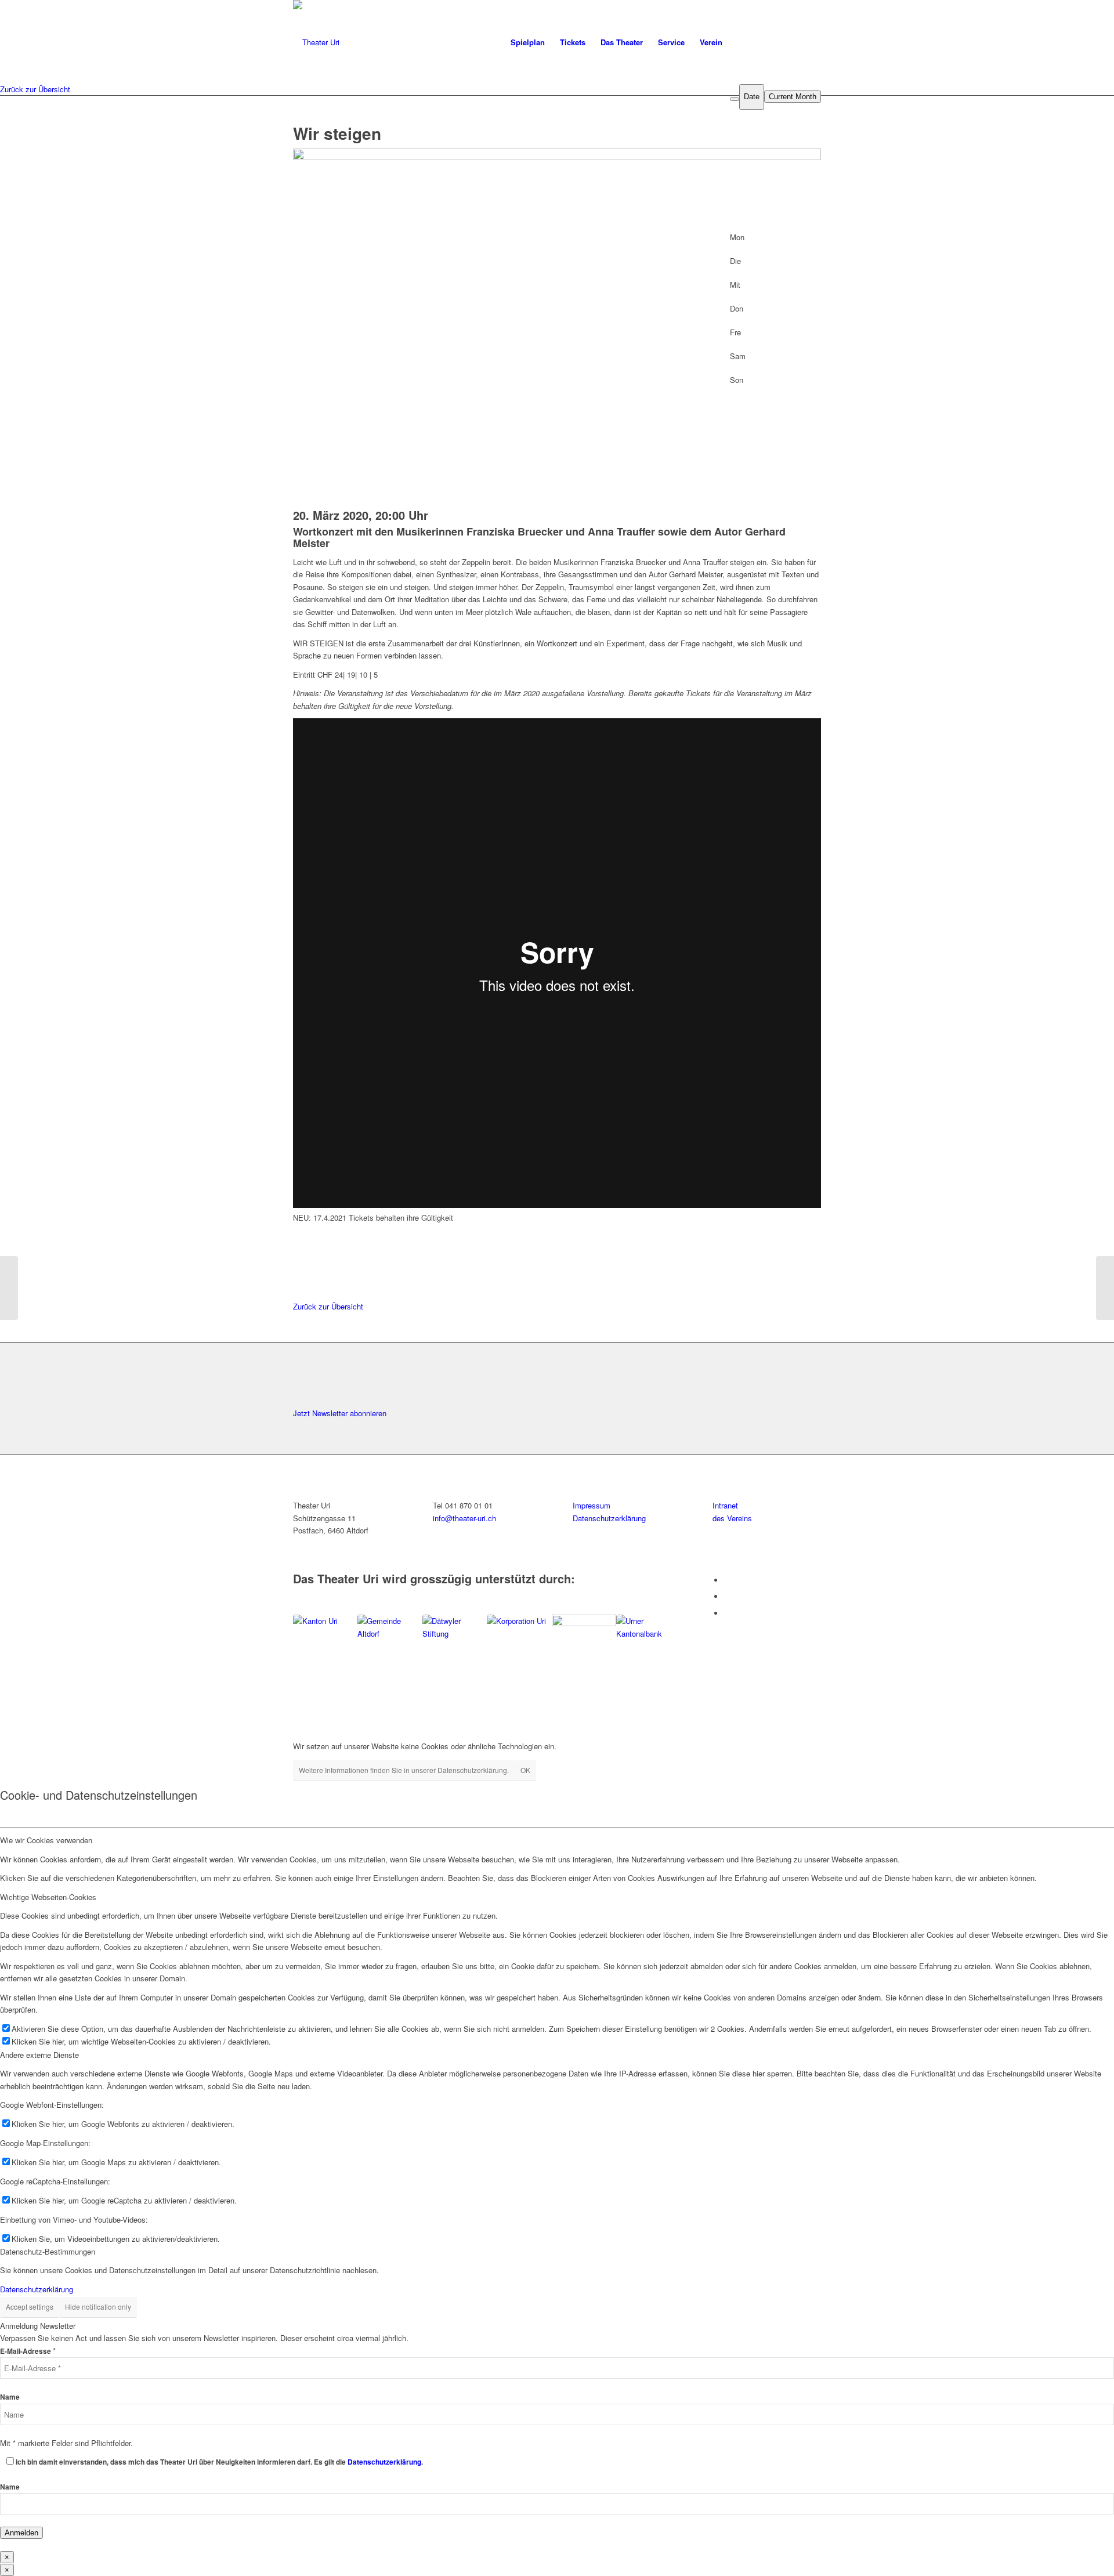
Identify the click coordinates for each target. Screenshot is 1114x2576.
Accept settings (30, 2307)
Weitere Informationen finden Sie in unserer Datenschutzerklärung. (404, 1770)
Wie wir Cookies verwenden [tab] (46, 1840)
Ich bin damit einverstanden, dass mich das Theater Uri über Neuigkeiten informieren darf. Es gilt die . (219, 2462)
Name (10, 2397)
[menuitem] (528, 42)
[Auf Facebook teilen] (300, 1230)
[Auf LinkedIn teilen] (300, 1256)
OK (525, 1770)
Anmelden (21, 2533)
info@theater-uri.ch (464, 1518)
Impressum (592, 1505)
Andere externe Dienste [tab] (39, 2055)
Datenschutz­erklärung (609, 1518)
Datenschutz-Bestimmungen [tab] (48, 2251)
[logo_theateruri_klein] (419, 42)
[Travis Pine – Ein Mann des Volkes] (9, 1288)
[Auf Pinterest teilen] (300, 1269)
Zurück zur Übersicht (35, 89)
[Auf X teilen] (300, 1242)
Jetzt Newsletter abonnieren (340, 1413)
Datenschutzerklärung (37, 2289)
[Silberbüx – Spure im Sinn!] (1105, 1288)
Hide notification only (98, 2307)
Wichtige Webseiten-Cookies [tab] (48, 1897)
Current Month (793, 97)
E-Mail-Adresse (28, 2351)
